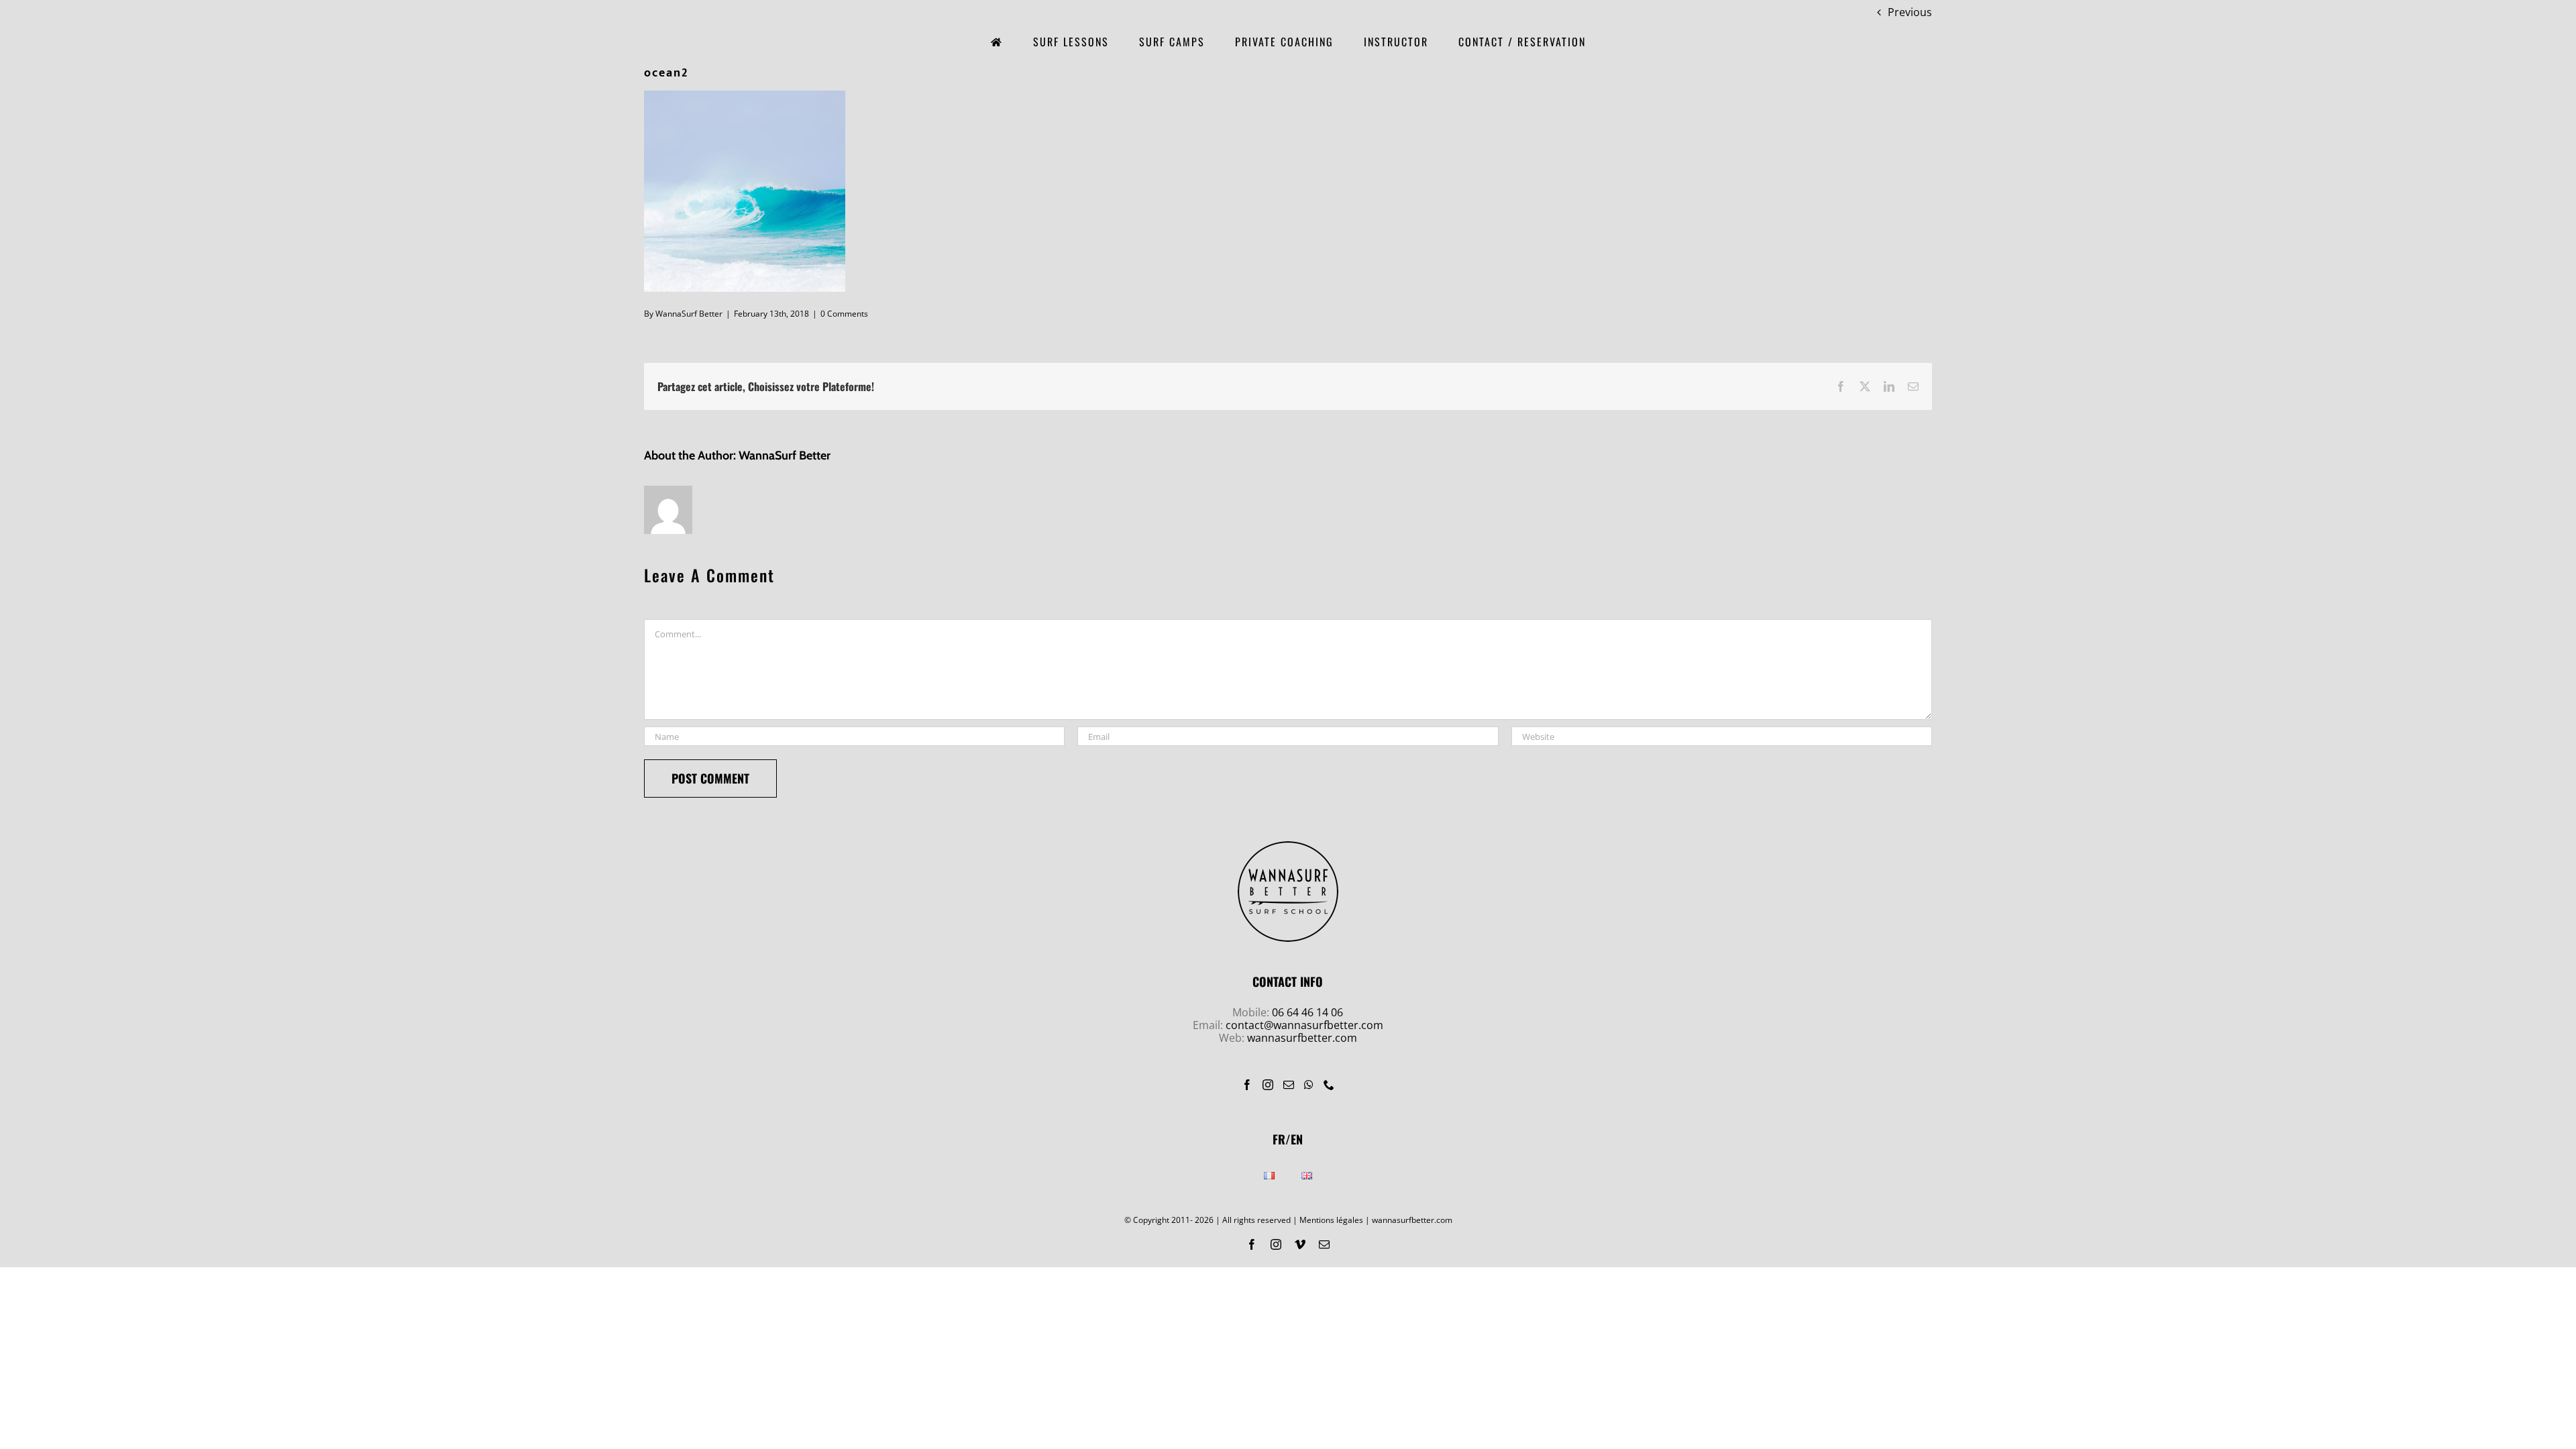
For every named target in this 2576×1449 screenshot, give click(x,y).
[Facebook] (1247, 1085)
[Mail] (1289, 1085)
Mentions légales (1331, 1220)
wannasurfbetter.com (1302, 1038)
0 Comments (844, 314)
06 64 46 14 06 (1307, 1012)
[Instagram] (1268, 1085)
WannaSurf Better (689, 314)
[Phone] (1329, 1085)
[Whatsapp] (1309, 1085)
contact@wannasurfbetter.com (1304, 1025)
